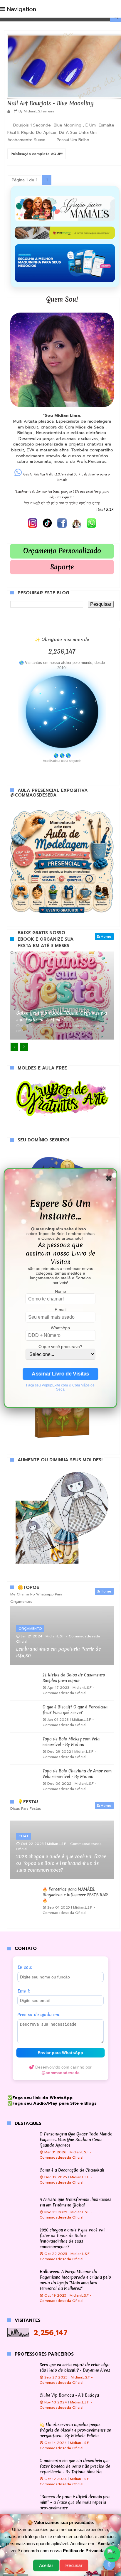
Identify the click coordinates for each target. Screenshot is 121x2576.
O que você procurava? (60, 1346)
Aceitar (46, 2565)
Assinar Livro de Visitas (60, 1374)
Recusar (74, 2565)
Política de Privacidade (86, 2551)
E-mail (60, 1309)
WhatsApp (60, 1327)
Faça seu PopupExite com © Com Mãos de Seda (60, 1387)
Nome (60, 1291)
